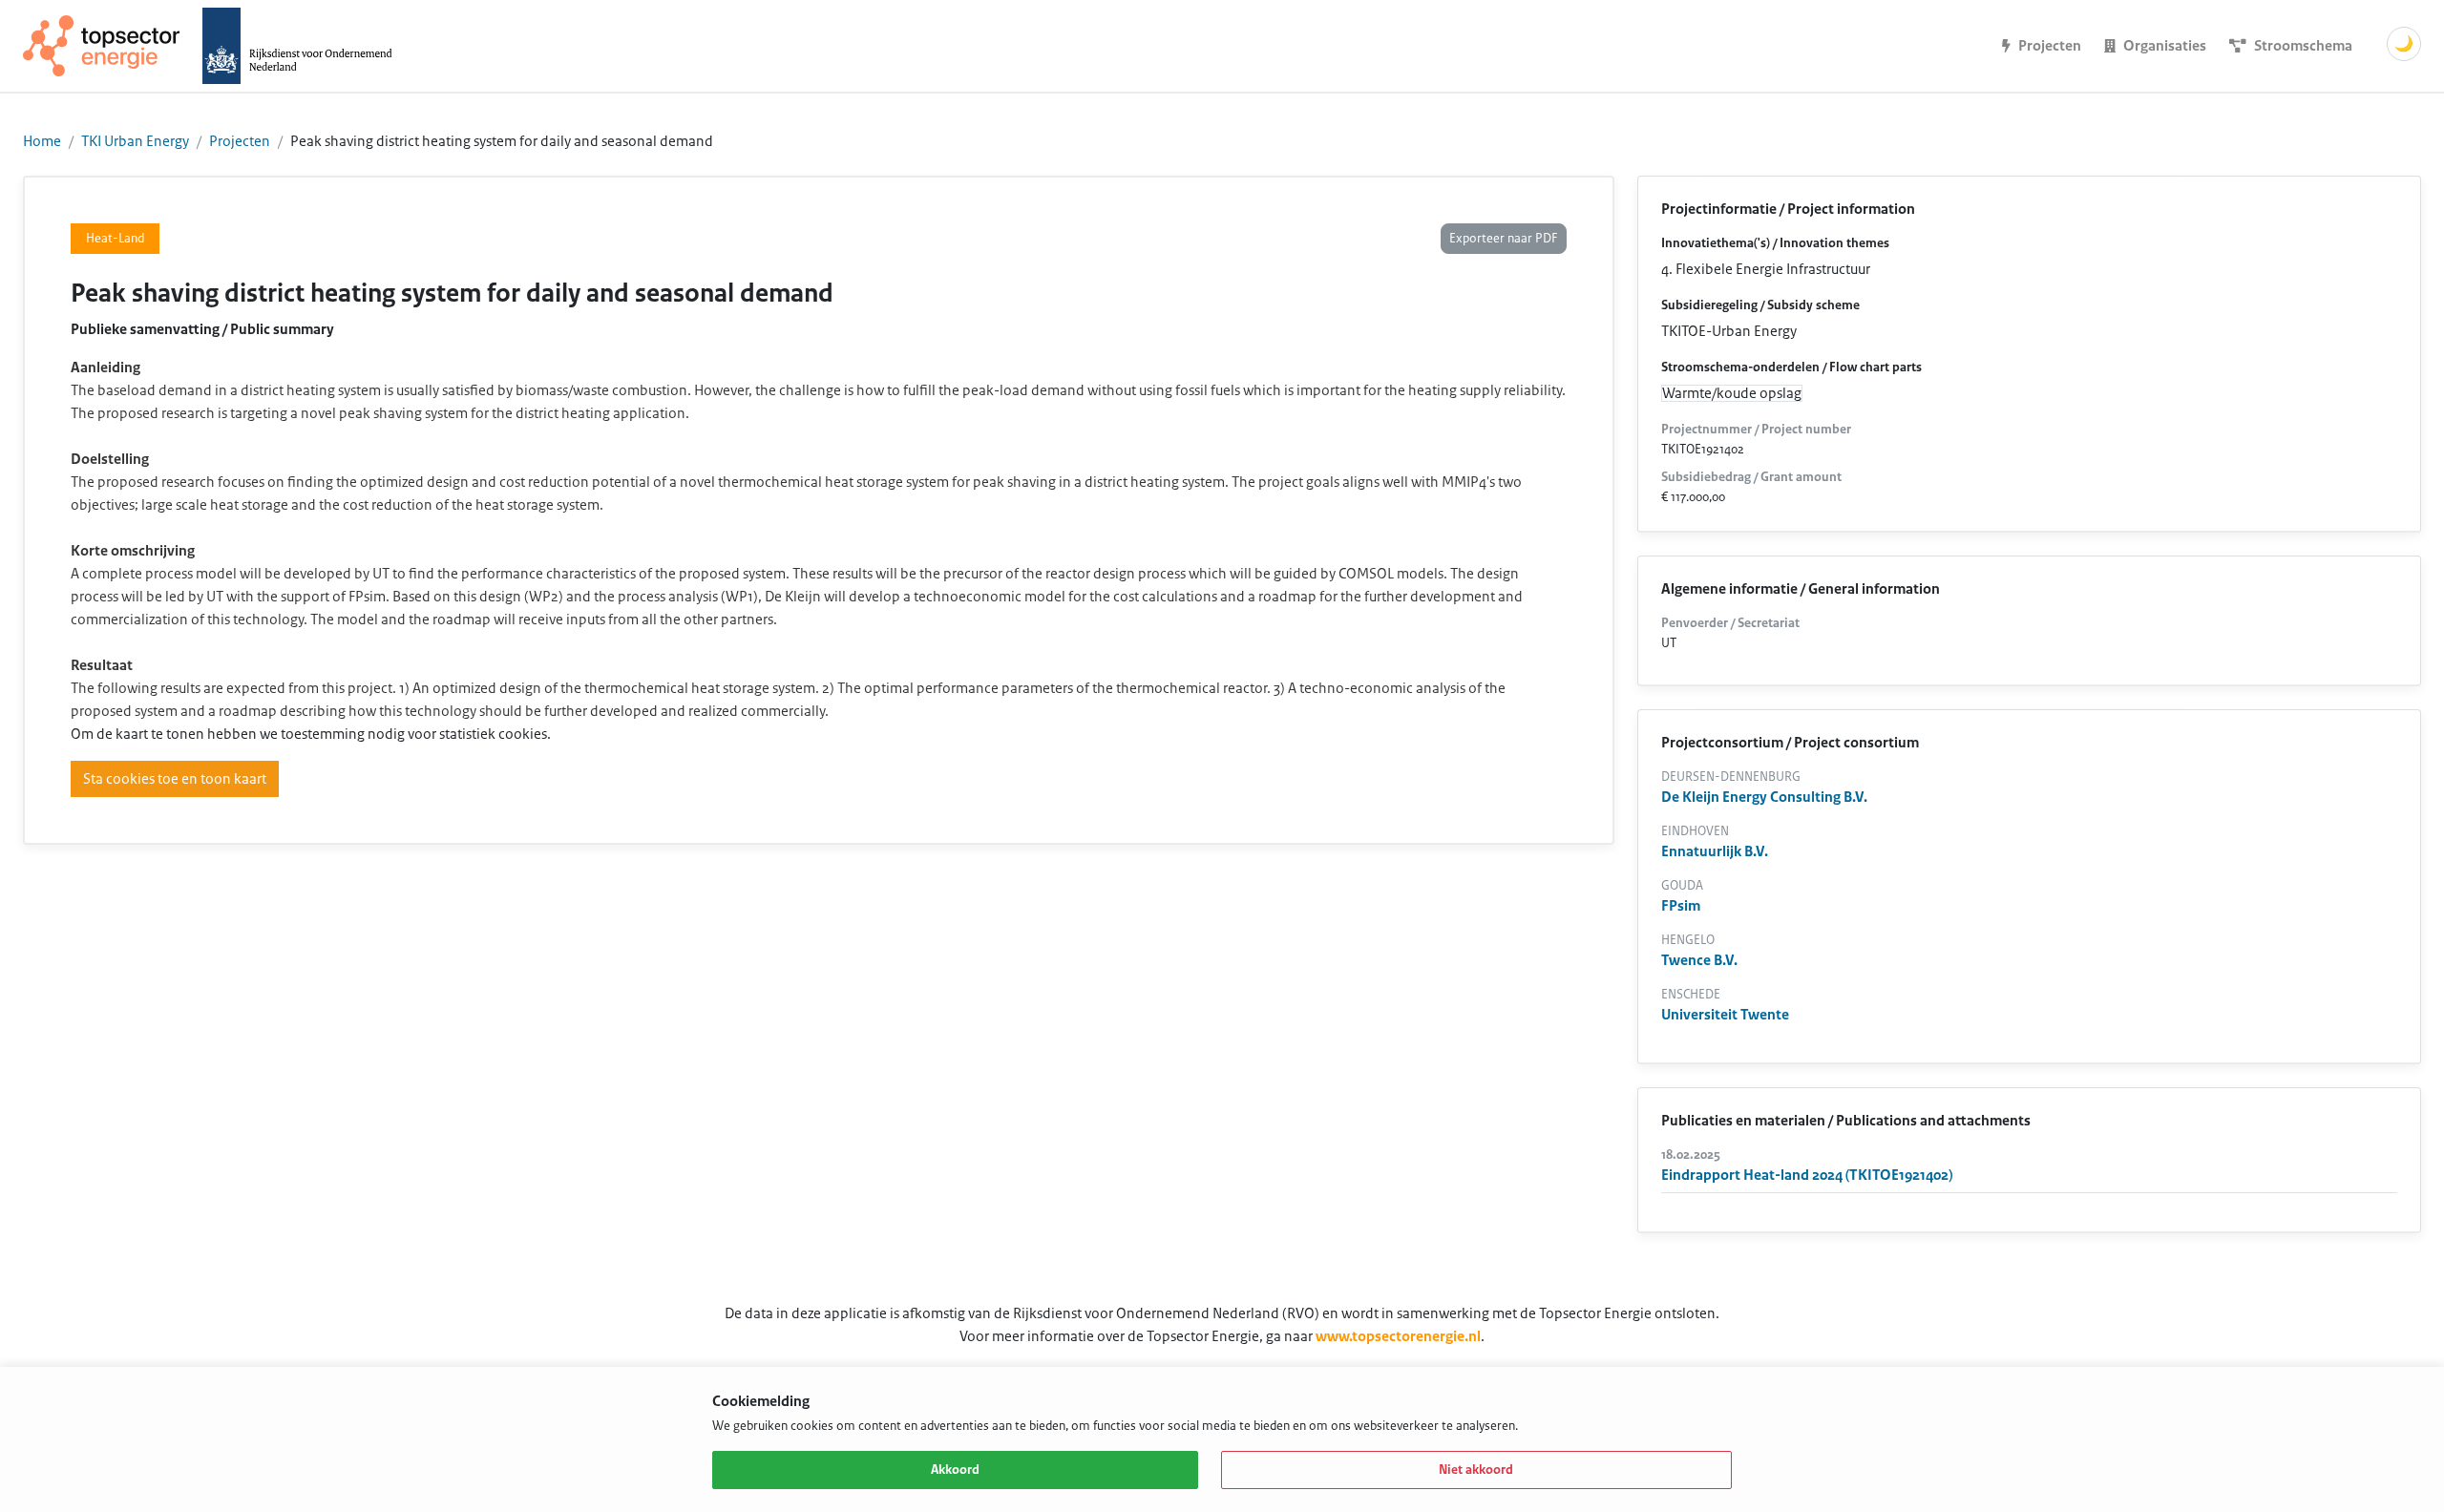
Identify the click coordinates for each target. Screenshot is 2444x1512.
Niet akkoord (1476, 1470)
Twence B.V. (1699, 960)
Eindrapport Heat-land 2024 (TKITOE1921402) (1807, 1175)
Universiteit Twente (1725, 1015)
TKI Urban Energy (135, 141)
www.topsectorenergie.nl (1398, 1336)
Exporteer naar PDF (1504, 239)
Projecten (240, 141)
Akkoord (955, 1470)
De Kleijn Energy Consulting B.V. (1764, 797)
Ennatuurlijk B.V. (1715, 851)
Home (42, 141)
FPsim (1681, 906)
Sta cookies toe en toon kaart (175, 779)
